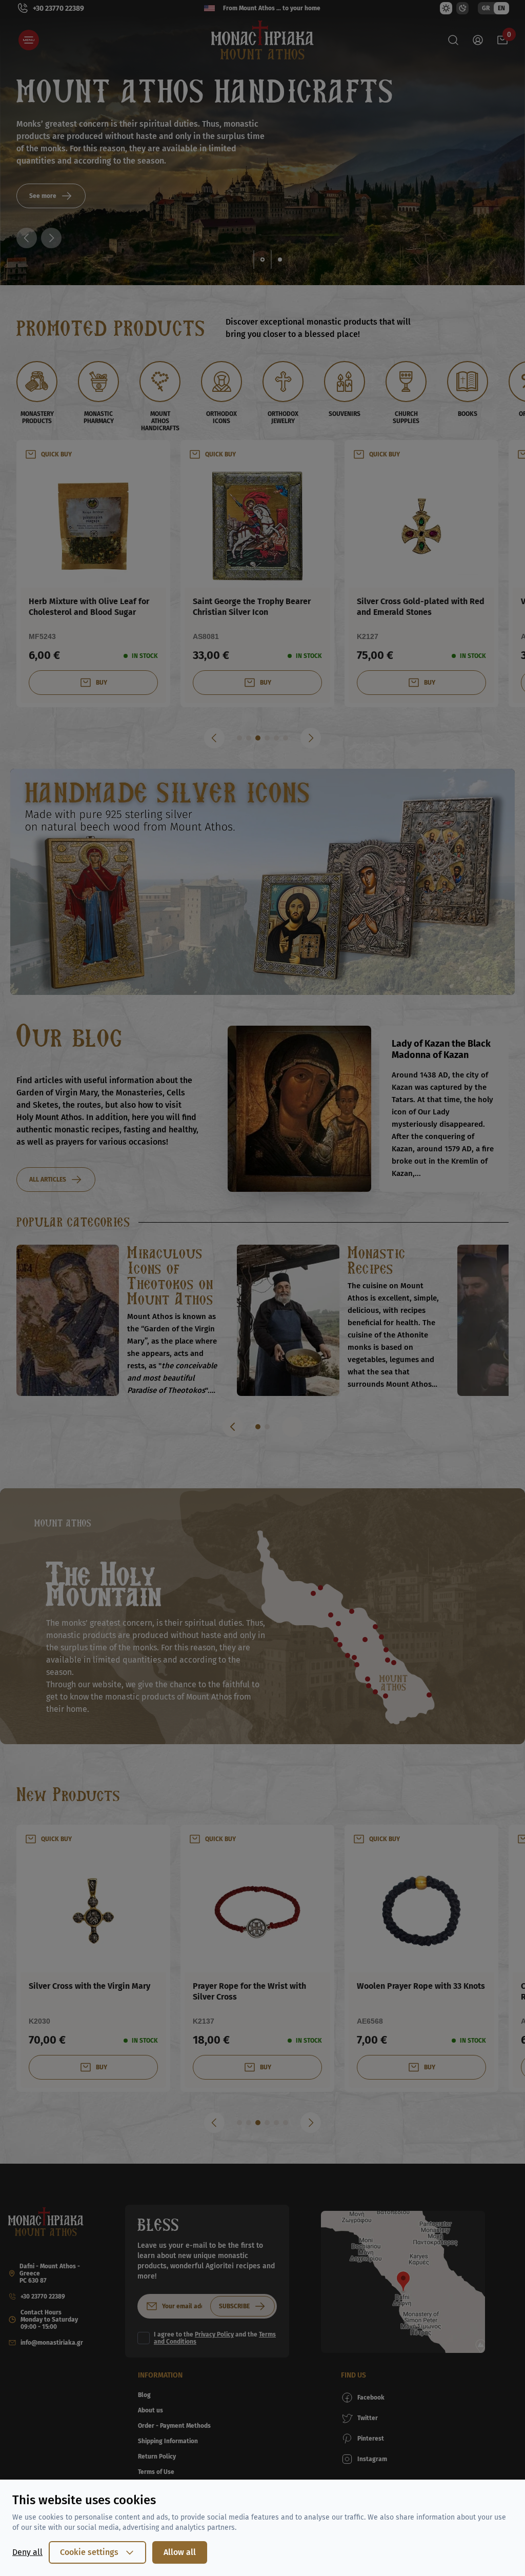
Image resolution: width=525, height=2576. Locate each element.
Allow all (180, 2552)
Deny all (27, 2552)
